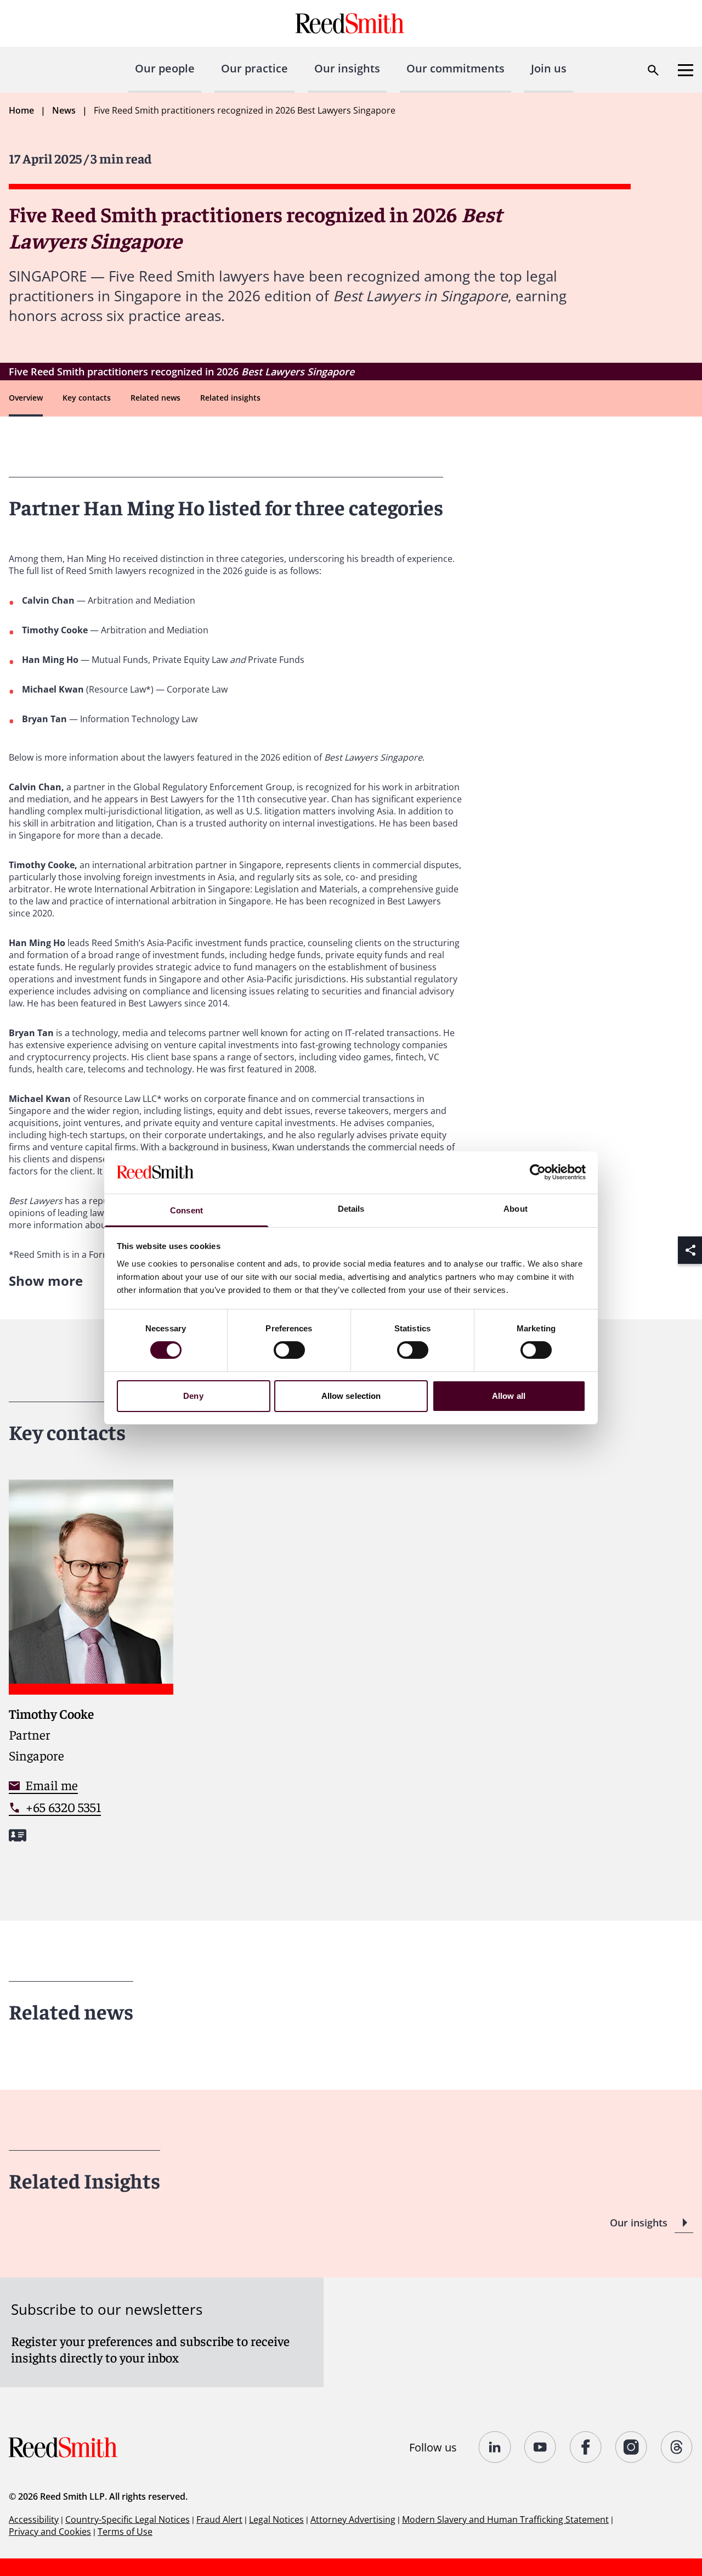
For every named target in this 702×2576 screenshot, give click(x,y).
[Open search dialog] (653, 70)
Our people (165, 68)
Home (21, 110)
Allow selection (351, 1396)
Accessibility (34, 2519)
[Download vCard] (18, 1835)
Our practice (254, 68)
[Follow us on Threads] (677, 2447)
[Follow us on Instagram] (632, 2447)
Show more (46, 1281)
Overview (26, 398)
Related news (155, 398)
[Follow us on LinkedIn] (495, 2447)
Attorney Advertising (353, 2519)
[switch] (289, 1350)
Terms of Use (125, 2532)
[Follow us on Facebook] (586, 2447)
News (64, 110)
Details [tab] (351, 1209)
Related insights (230, 398)
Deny (193, 1396)
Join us (549, 68)
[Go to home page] (351, 23)
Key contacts (87, 398)
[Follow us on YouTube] (540, 2447)
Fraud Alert (219, 2519)
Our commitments (455, 68)
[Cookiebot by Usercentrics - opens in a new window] (538, 1172)
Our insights (347, 68)
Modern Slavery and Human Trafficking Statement (505, 2519)
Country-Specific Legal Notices (128, 2519)
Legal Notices (276, 2519)
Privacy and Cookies (50, 2532)
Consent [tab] (186, 1210)
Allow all (509, 1396)
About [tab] (516, 1209)
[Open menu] (686, 70)
